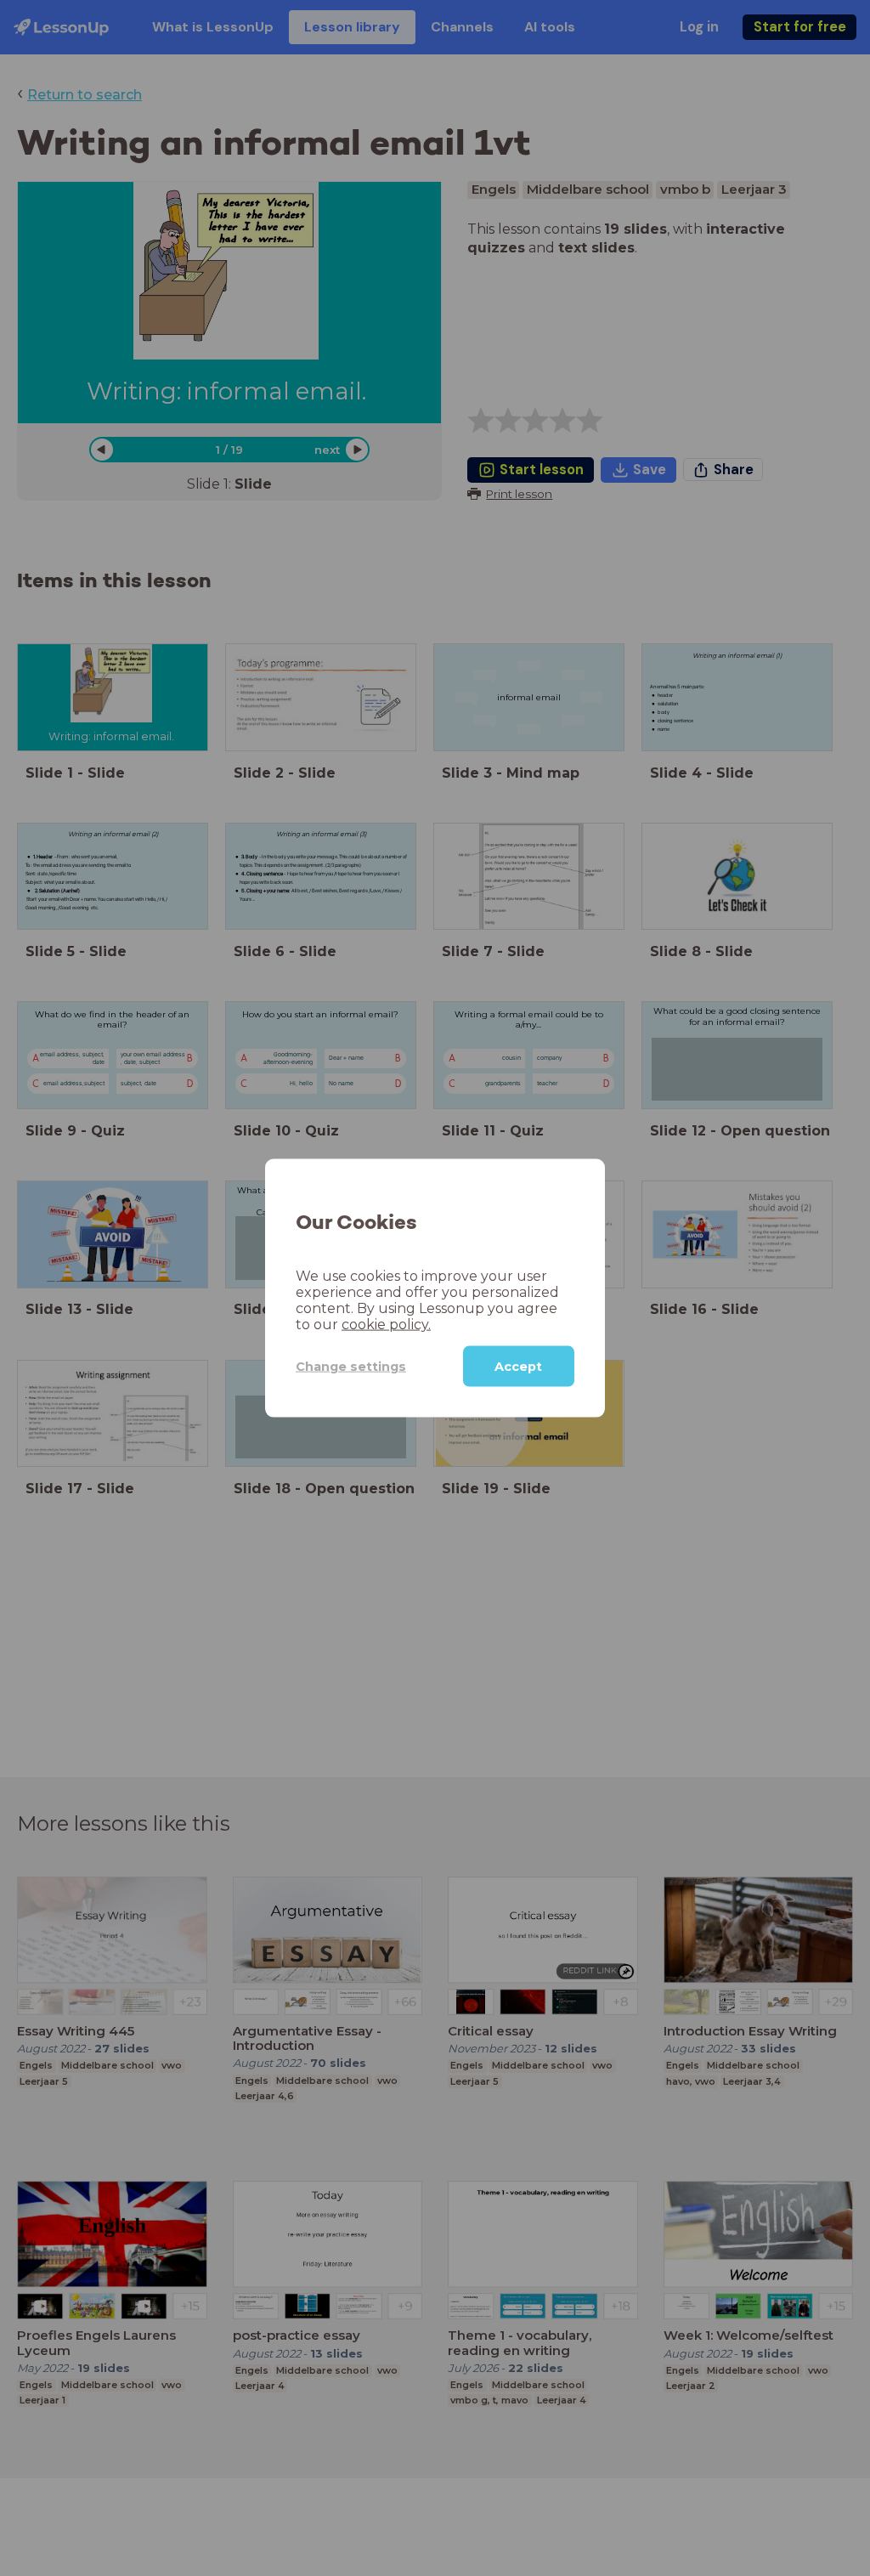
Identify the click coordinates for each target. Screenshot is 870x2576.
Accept (518, 1367)
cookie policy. (386, 1325)
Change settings (351, 1366)
